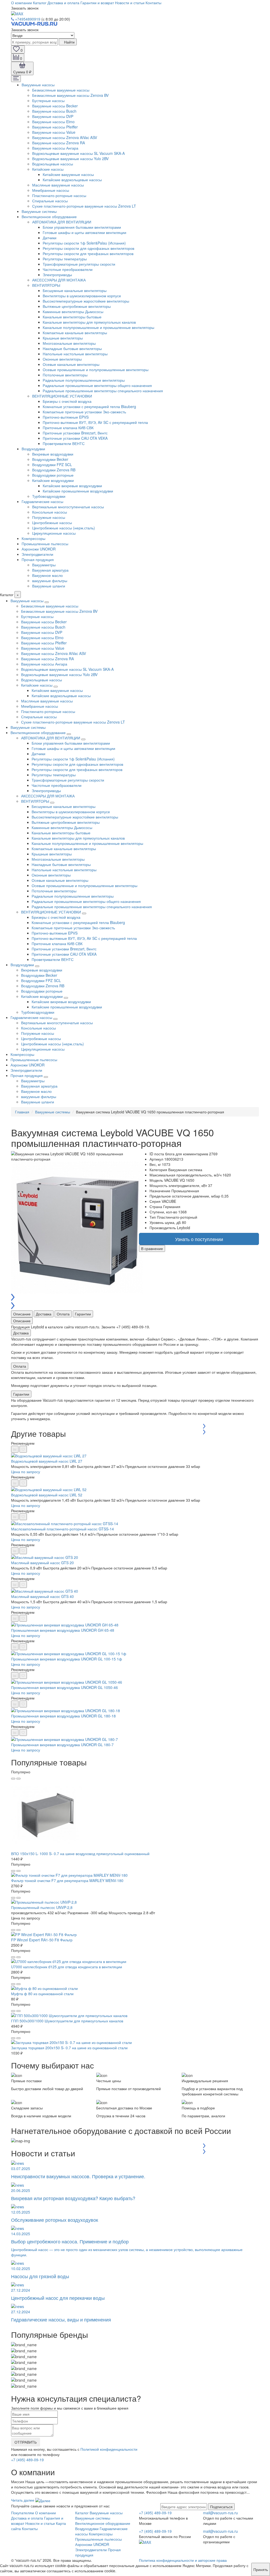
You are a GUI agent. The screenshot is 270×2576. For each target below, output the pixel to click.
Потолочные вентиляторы (65, 375)
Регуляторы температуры (65, 259)
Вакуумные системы (39, 211)
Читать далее (23, 2500)
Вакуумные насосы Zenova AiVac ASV (65, 137)
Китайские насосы (48, 169)
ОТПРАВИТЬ (26, 2442)
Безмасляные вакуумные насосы (61, 90)
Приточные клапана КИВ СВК (68, 428)
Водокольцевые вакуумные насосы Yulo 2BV (70, 159)
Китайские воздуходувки (53, 480)
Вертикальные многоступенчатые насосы (68, 507)
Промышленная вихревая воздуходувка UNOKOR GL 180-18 (63, 1716)
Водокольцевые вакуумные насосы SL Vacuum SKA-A (78, 153)
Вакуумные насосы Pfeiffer (55, 127)
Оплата (63, 1314)
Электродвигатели (37, 554)
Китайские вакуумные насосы (68, 174)
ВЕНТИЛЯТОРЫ (46, 285)
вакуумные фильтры (50, 581)
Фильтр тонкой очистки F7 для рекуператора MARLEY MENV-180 (67, 1880)
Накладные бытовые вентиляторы (72, 348)
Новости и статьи (130, 3)
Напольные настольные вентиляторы (75, 354)
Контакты (153, 3)
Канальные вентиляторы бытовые (72, 317)
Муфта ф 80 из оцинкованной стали (42, 1994)
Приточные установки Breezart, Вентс (75, 433)
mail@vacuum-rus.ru (220, 2513)
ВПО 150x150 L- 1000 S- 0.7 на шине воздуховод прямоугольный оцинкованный (80, 1854)
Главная (22, 1112)
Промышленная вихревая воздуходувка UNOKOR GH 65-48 (63, 1630)
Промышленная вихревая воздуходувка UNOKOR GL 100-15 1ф (67, 1659)
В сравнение (152, 1248)
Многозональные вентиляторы (69, 343)
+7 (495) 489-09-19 (27, 2460)
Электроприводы (57, 275)
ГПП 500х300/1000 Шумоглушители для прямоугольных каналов (67, 2021)
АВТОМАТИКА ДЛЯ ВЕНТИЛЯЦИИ (62, 222)
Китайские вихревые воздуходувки (72, 486)
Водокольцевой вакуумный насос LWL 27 (47, 1461)
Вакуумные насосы (38, 85)
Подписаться (221, 2507)
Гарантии (83, 1314)
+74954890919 (28, 19)
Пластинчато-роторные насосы (59, 195)
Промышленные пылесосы (45, 544)
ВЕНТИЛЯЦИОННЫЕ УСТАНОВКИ (62, 396)
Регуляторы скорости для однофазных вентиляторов (88, 248)
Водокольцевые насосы (53, 164)
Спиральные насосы (50, 201)
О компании (21, 3)
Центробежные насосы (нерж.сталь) (64, 528)
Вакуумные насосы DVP (53, 116)
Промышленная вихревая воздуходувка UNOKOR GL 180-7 (62, 1745)
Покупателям (23, 2513)
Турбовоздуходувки (49, 496)
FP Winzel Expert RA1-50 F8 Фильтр (42, 1940)
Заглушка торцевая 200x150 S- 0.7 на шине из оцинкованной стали (69, 2048)
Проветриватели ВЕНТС (64, 443)
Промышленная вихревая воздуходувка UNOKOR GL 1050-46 (64, 1687)
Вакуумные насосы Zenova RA (59, 143)
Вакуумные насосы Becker (55, 106)
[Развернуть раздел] (47, 602)
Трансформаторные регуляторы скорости (79, 264)
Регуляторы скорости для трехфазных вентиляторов (88, 253)
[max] (17, 13)
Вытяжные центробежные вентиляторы (77, 306)
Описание (22, 1314)
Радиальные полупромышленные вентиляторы (84, 380)
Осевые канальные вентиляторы (71, 364)
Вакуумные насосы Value (54, 132)
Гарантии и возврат (97, 3)
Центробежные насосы (52, 523)
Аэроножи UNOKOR (39, 549)
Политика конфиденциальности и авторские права (183, 2560)
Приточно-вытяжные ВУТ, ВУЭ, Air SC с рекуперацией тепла (95, 422)
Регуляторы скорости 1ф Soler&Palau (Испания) (84, 243)
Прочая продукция (38, 559)
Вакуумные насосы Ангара (55, 148)
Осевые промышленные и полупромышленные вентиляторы (96, 370)
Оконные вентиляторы (62, 359)
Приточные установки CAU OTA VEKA (75, 438)
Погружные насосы (49, 517)
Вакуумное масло (47, 575)
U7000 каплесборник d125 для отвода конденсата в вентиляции (67, 1967)
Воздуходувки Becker (50, 459)
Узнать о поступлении (199, 1239)
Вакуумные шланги (49, 586)
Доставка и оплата (63, 3)
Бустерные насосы (48, 100)
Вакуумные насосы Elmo (53, 122)
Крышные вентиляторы (63, 338)
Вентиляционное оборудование (49, 217)
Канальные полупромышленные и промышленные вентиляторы (98, 327)
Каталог (40, 3)
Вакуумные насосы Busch (54, 111)
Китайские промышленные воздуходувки (78, 491)
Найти (69, 42)
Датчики (50, 238)
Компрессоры (33, 538)
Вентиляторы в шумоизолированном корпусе (82, 296)
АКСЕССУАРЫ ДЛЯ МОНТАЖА (59, 280)
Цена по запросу (26, 1472)
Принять (261, 2569)
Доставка (44, 1314)
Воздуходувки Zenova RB (54, 470)
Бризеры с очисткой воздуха (67, 401)
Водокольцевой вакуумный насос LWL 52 (47, 1495)
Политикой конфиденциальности (109, 2449)
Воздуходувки (33, 449)
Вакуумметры (44, 565)
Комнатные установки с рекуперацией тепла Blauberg (89, 406)
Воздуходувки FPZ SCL (52, 465)
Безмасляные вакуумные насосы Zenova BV (70, 95)
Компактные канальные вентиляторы (75, 333)
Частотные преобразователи (68, 269)
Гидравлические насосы (42, 501)
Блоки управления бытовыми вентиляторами (82, 227)
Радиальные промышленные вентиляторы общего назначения (97, 385)
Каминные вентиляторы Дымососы (73, 312)
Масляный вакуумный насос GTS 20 (42, 1563)
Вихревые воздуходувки (53, 454)
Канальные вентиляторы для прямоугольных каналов (89, 322)
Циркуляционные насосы (54, 533)
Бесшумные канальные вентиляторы (75, 290)
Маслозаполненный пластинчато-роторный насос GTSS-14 (62, 1529)
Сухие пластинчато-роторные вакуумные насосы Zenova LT (84, 206)
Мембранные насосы (51, 190)
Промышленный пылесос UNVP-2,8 (42, 1907)
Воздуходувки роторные (53, 475)
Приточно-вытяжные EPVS (66, 417)
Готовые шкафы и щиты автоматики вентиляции (85, 232)
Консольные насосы (50, 512)
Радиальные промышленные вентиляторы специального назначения (103, 391)
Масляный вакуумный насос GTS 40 (42, 1596)
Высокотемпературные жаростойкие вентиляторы (86, 301)
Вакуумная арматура (50, 570)
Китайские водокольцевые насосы (72, 180)
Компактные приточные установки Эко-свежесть (84, 412)
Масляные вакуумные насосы (58, 185)
